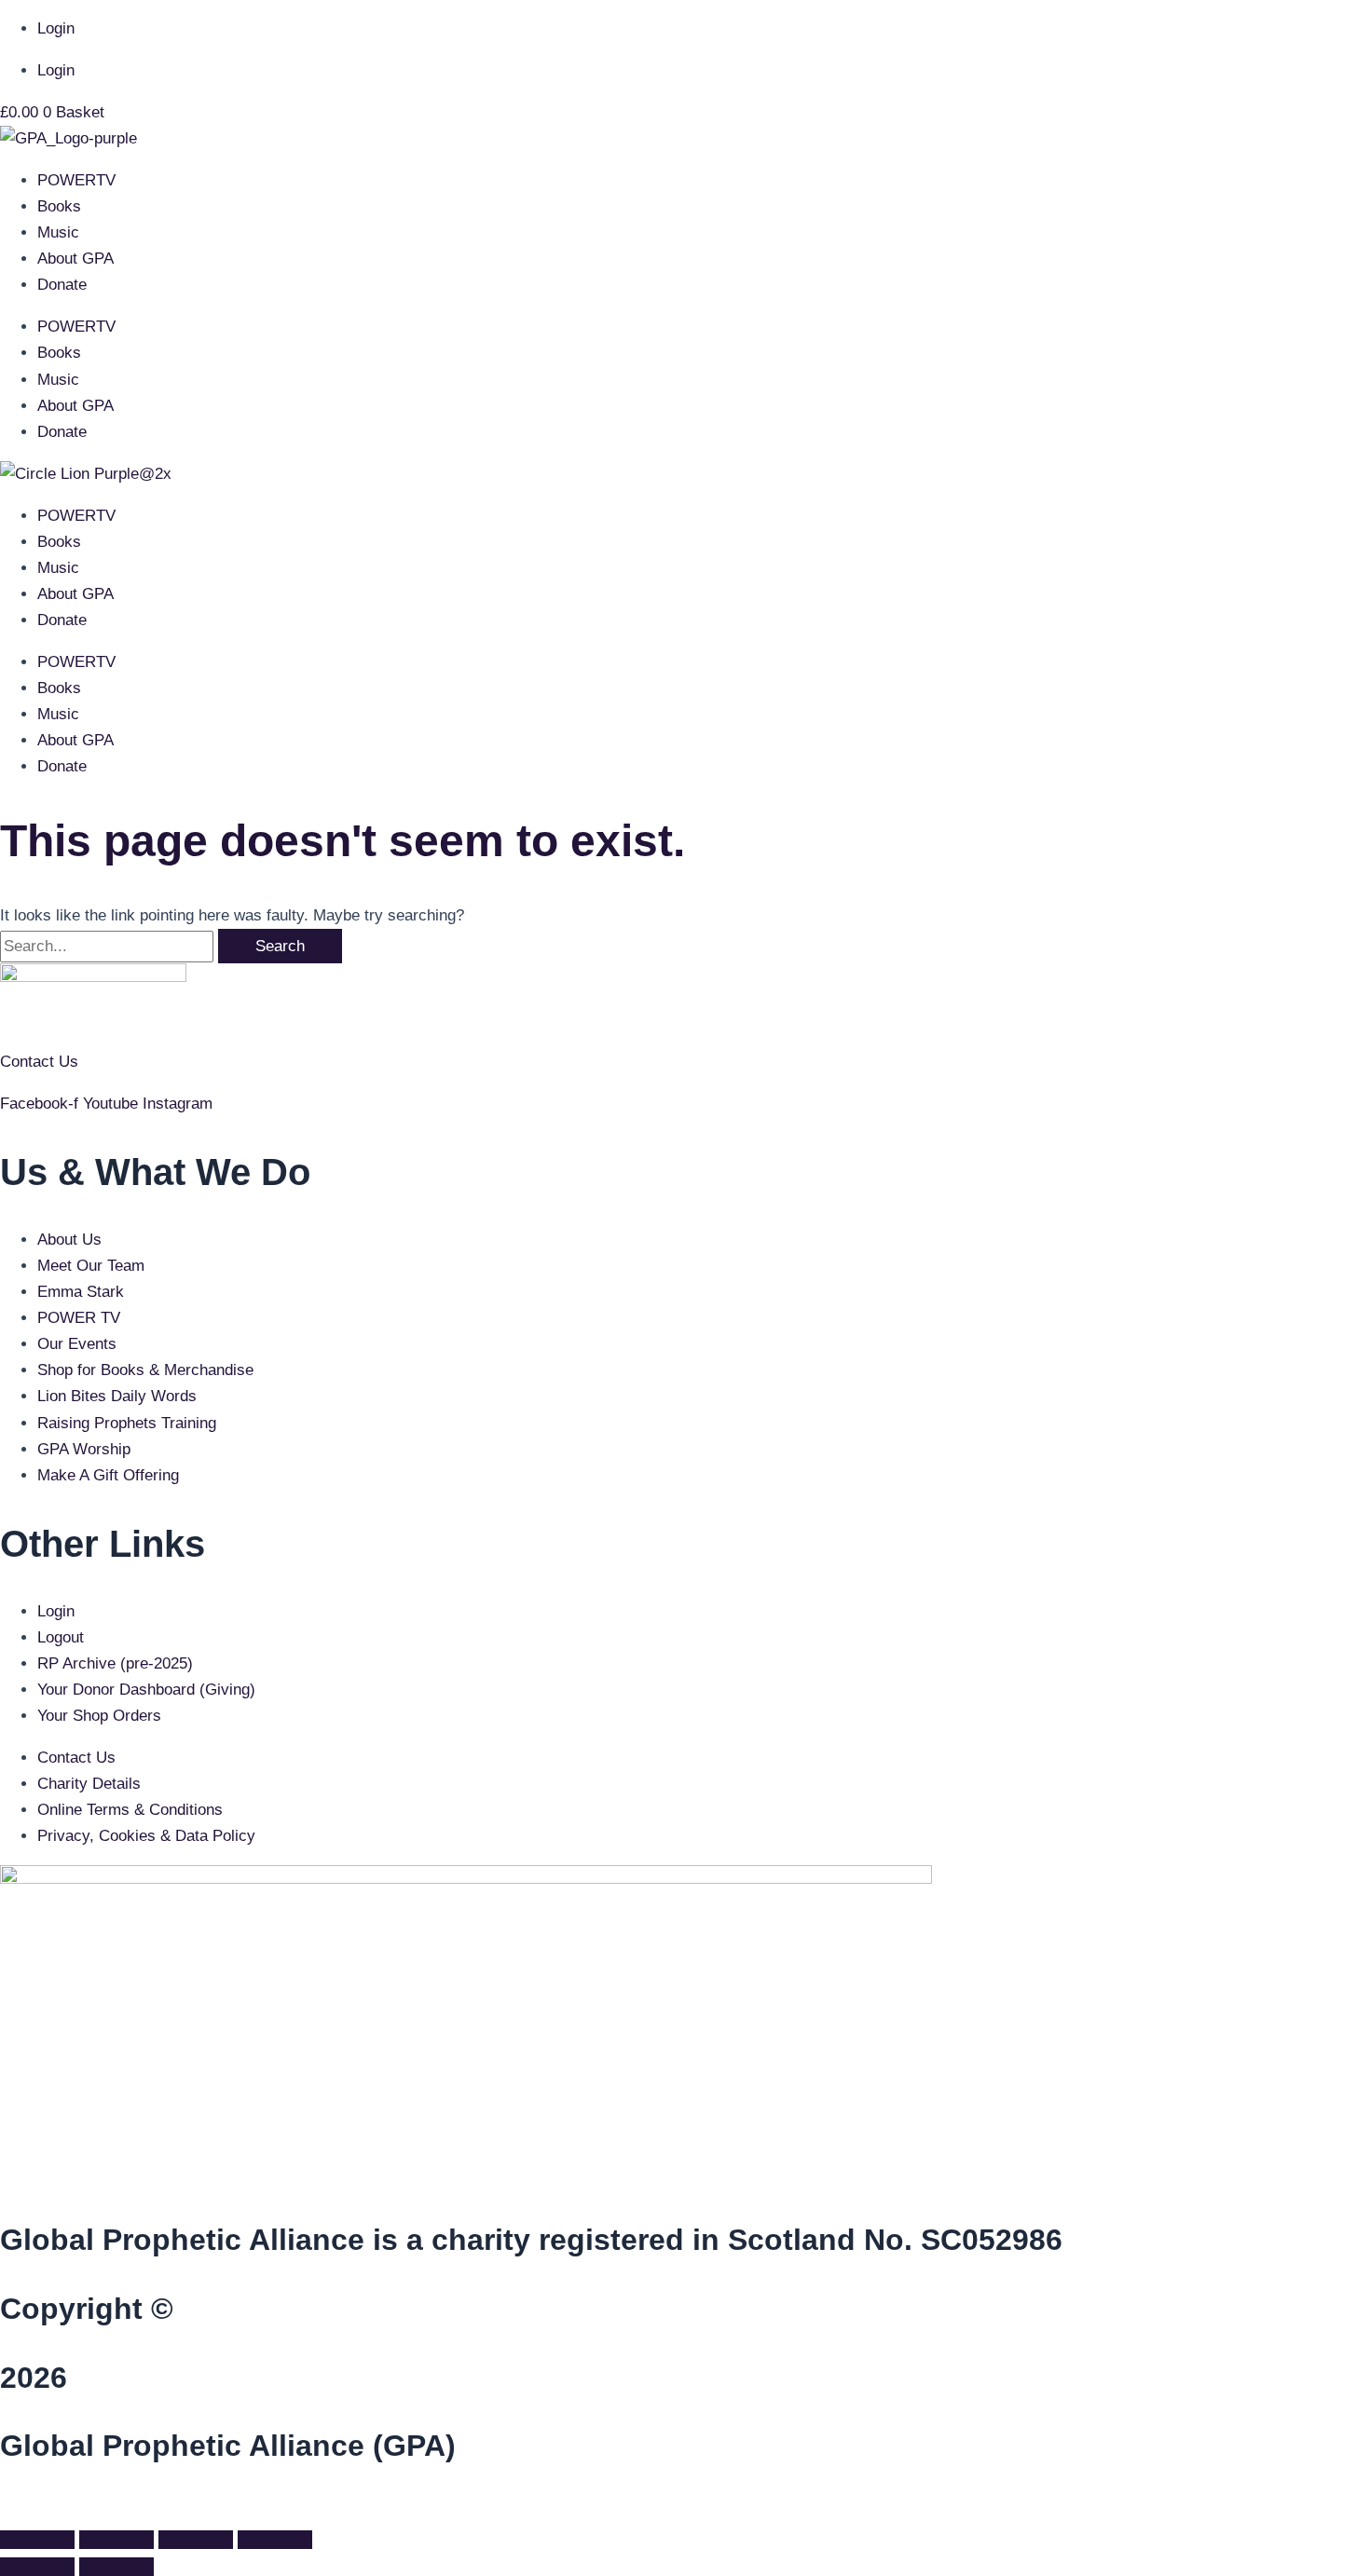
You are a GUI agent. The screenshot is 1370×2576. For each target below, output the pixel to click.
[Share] (196, 2540)
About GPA (75, 259)
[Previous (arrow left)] (37, 2567)
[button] (6, 2508)
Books (59, 206)
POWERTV (76, 180)
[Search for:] (109, 946)
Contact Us (39, 1062)
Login (56, 28)
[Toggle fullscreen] (116, 2540)
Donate (62, 285)
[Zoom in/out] (37, 2540)
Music (58, 232)
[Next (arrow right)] (116, 2567)
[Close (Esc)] (275, 2540)
